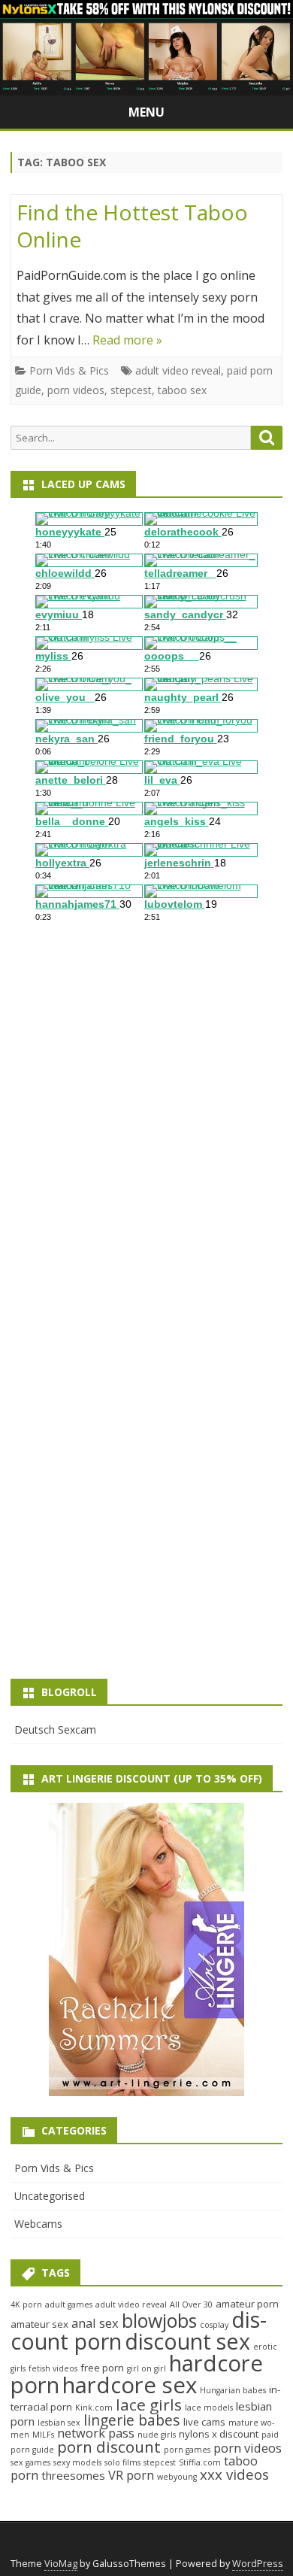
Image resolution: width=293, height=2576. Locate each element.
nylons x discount (219, 2434)
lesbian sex (59, 2423)
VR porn (131, 2475)
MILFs (43, 2435)
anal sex (95, 2323)
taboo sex (182, 390)
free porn (102, 2368)
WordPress (258, 2564)
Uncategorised (50, 2196)
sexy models (77, 2462)
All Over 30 (191, 2304)
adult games (69, 2304)
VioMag (61, 2564)
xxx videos (234, 2474)
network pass (96, 2433)
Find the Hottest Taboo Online (132, 226)
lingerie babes (132, 2420)
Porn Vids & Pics (69, 370)
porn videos (76, 390)
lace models (209, 2408)
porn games (187, 2450)
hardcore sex (130, 2385)
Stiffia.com (200, 2462)
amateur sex (39, 2324)
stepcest (131, 390)
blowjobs (159, 2320)
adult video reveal (178, 370)
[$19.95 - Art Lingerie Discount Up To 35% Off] (146, 1949)
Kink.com (94, 2408)
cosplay (214, 2325)
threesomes (73, 2475)
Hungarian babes (233, 2390)
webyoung (177, 2477)
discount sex (187, 2341)
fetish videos (53, 2368)
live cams (204, 2422)
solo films (122, 2462)
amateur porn (247, 2304)
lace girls (149, 2405)
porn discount (109, 2447)
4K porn (26, 2304)
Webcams (38, 2224)
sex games (30, 2462)
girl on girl (146, 2368)
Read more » (127, 340)
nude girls (157, 2435)
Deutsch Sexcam (55, 1729)
